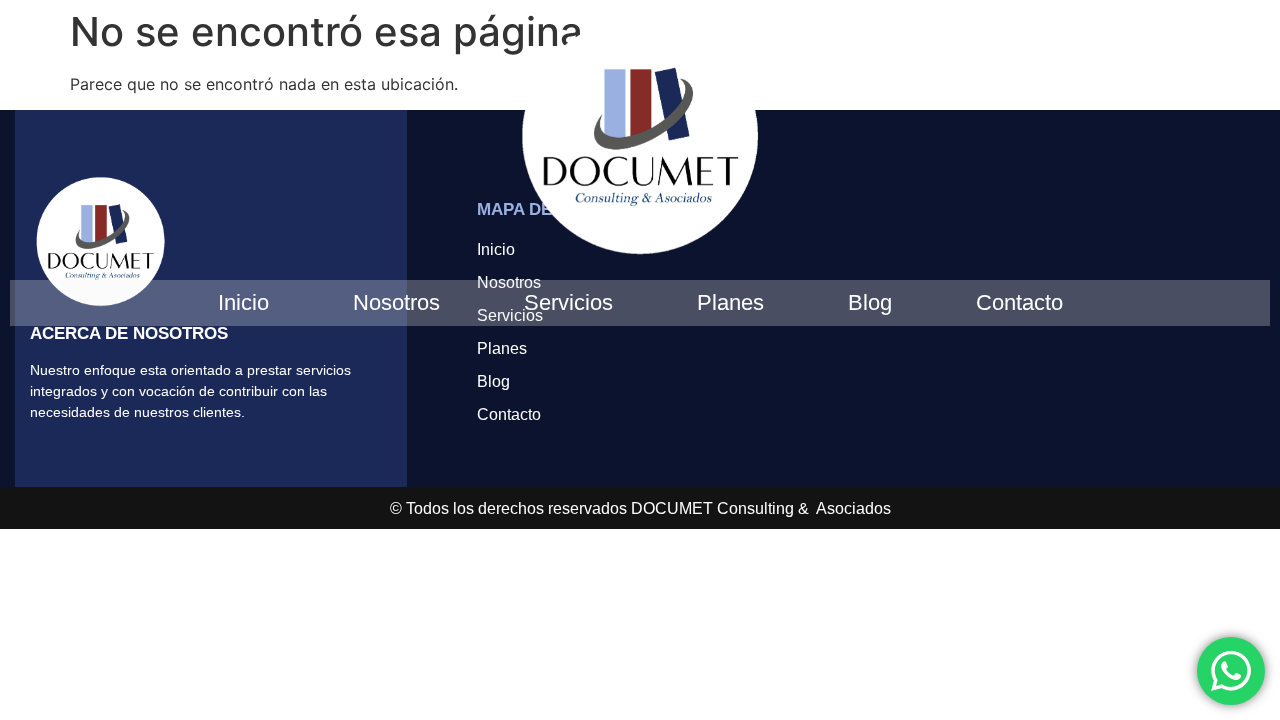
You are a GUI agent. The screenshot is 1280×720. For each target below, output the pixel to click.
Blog (870, 302)
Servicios (568, 302)
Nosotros (396, 302)
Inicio (243, 302)
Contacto (1019, 302)
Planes (730, 302)
